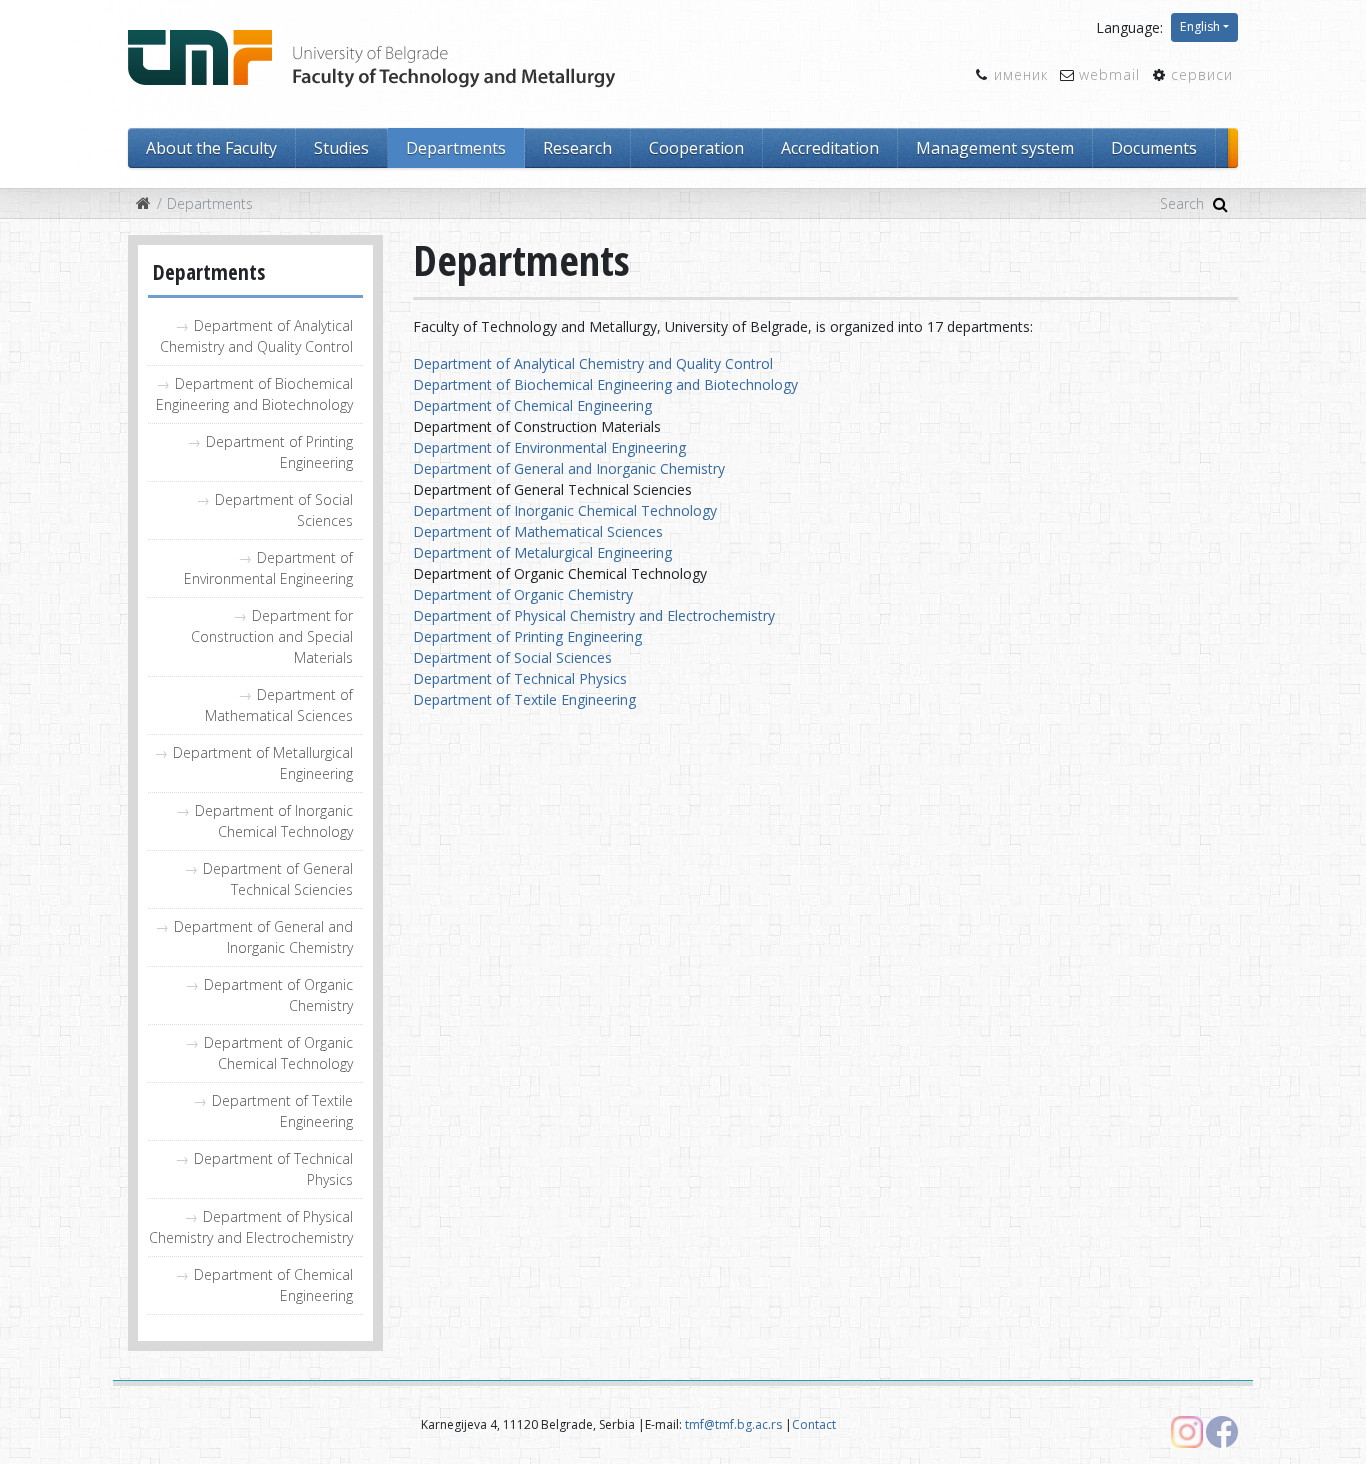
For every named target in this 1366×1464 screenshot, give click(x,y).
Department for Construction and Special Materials (272, 636)
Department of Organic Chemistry (278, 995)
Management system (995, 148)
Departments (456, 148)
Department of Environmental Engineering (268, 568)
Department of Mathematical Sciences (279, 705)
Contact (814, 1424)
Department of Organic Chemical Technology (278, 1053)
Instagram (1187, 1432)
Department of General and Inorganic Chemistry (263, 937)
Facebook (1222, 1432)
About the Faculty (211, 148)
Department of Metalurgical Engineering (542, 552)
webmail (1109, 74)
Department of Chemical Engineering (273, 1285)
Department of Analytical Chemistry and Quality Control (256, 336)
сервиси (1202, 74)
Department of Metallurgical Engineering (263, 763)
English (1200, 26)
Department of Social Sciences (284, 510)
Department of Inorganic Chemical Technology (274, 821)
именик (1021, 74)
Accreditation (830, 148)
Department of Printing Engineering (279, 452)
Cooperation (696, 148)
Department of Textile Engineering (282, 1111)
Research (577, 148)
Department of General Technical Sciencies (278, 879)
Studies (341, 148)
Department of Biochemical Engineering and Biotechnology (254, 394)
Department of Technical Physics (273, 1169)
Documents (1154, 148)
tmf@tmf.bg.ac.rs (733, 1424)
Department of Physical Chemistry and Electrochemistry (251, 1227)
